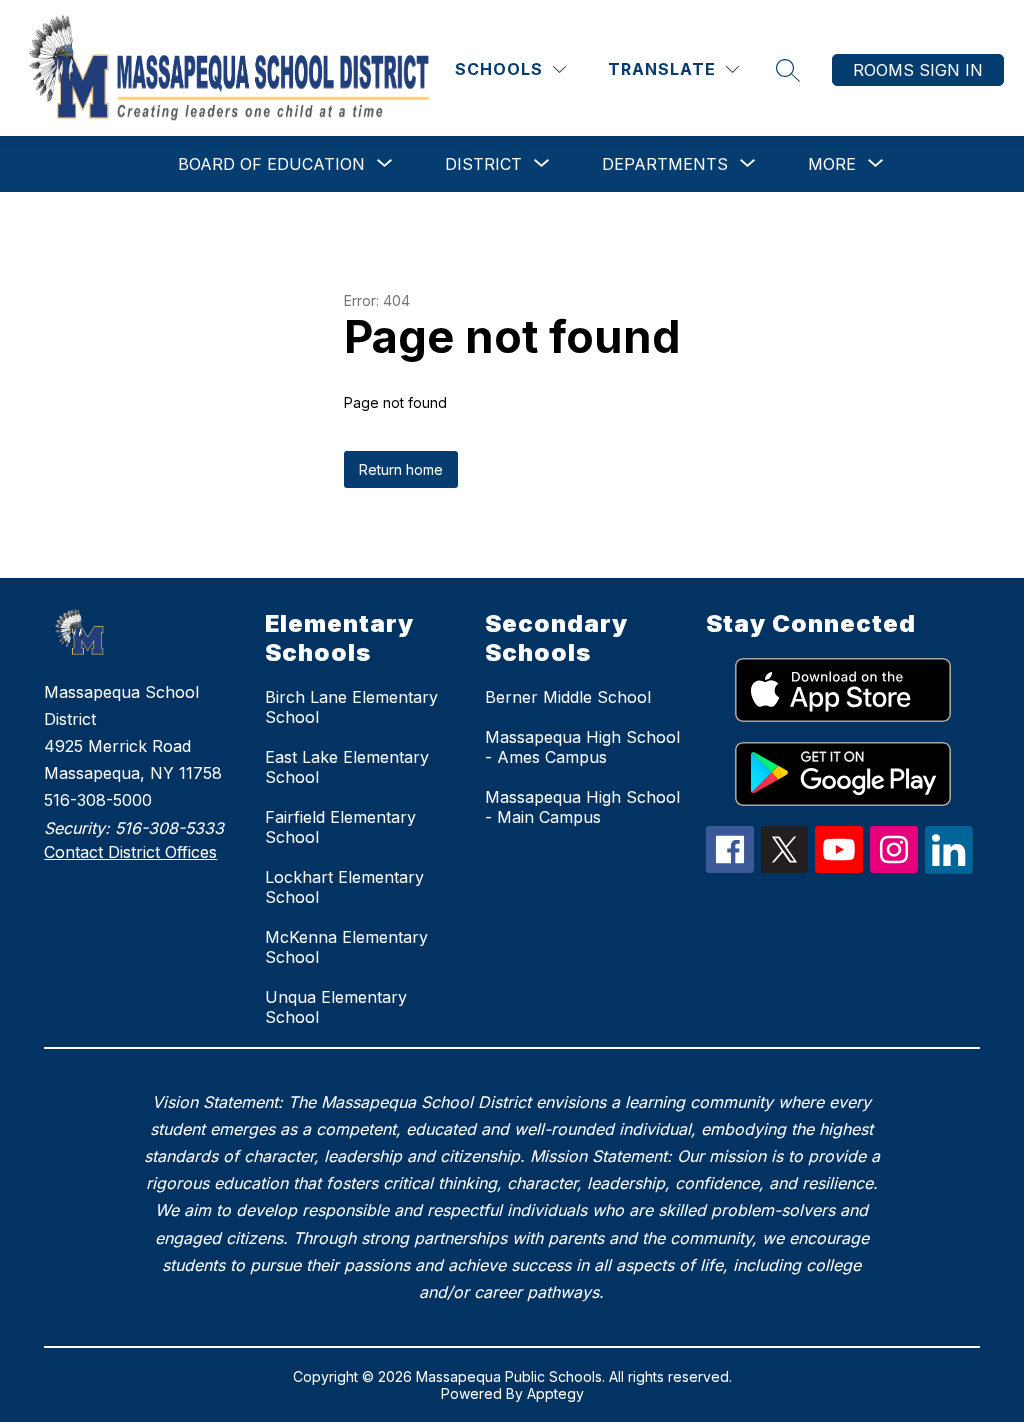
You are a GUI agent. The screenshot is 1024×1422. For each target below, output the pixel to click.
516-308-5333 (169, 828)
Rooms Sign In (918, 70)
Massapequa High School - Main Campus (582, 807)
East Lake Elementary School (347, 767)
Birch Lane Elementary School (351, 707)
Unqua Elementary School (336, 1007)
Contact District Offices (130, 852)
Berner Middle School (568, 697)
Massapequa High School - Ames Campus (582, 747)
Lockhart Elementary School (344, 887)
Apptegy (555, 1393)
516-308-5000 (98, 800)
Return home (401, 469)
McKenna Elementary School (346, 947)
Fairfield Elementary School (340, 827)
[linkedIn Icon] (949, 868)
